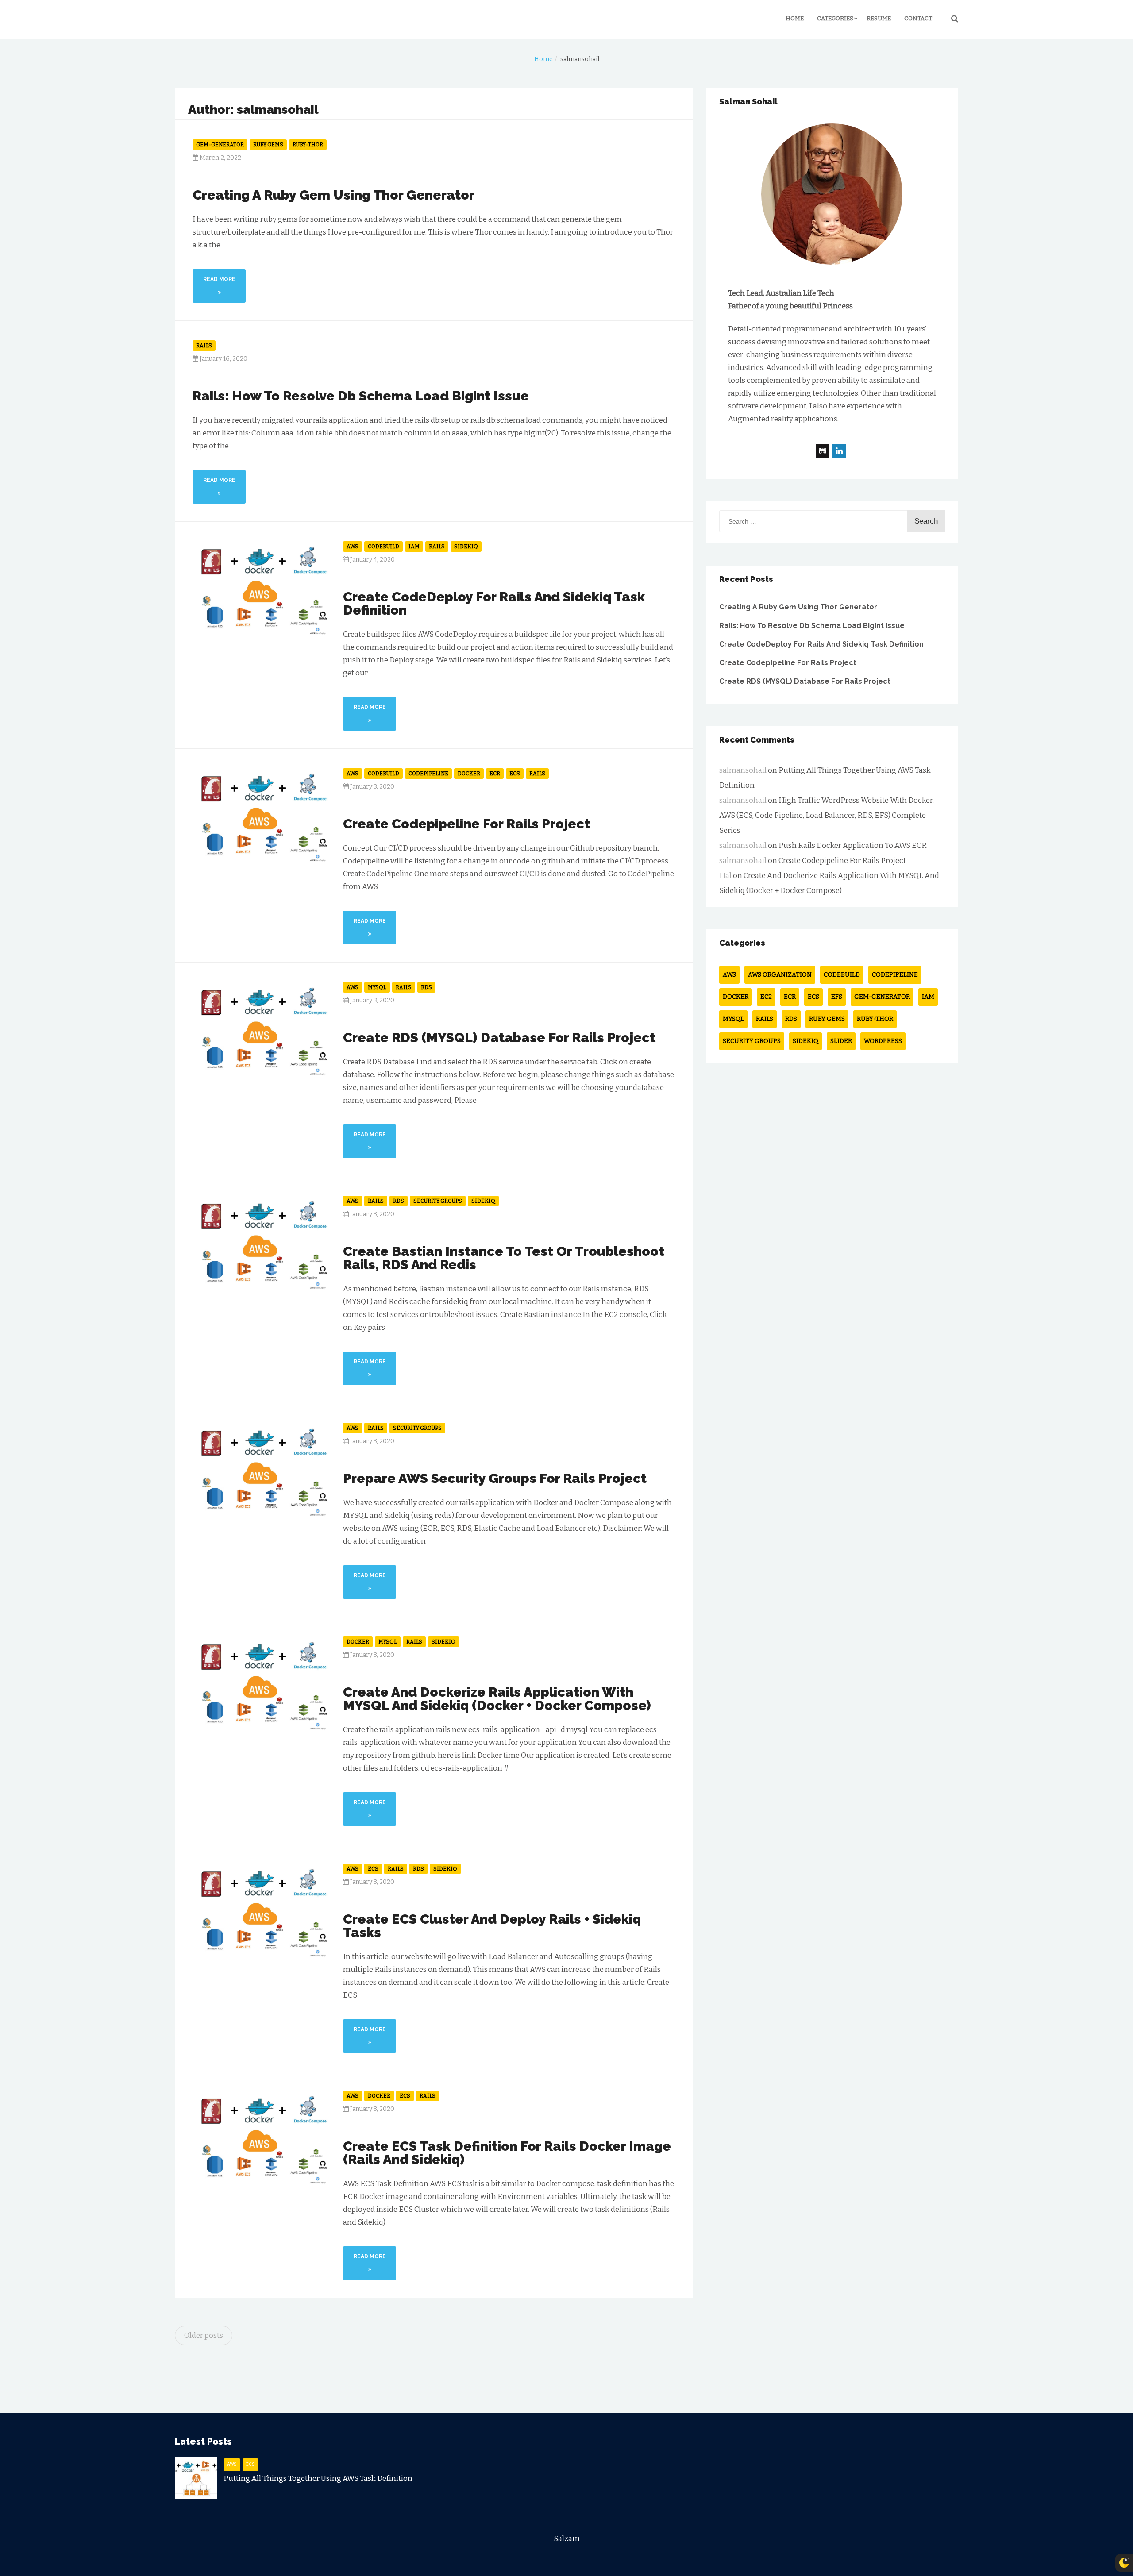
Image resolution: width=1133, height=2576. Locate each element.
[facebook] (822, 451)
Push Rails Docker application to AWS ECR (853, 845)
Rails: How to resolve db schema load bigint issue (361, 396)
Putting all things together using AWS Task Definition (318, 2478)
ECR (495, 774)
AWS (353, 547)
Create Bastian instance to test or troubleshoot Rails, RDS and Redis (504, 1258)
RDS (426, 987)
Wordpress (883, 1041)
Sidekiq (466, 547)
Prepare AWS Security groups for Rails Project (495, 1478)
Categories (835, 18)
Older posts (204, 2335)
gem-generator (220, 145)
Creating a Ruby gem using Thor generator (333, 195)
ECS (515, 774)
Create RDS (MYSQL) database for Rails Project (499, 1038)
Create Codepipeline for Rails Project (466, 824)
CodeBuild (383, 547)
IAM (414, 547)
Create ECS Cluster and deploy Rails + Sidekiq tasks (492, 1926)
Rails (204, 346)
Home (795, 18)
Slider (841, 1041)
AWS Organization (780, 975)
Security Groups (438, 1201)
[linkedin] (839, 451)
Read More (219, 279)
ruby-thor (308, 145)
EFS (837, 997)
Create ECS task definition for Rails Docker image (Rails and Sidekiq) (507, 2153)
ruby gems (268, 145)
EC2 (766, 997)
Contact (918, 18)
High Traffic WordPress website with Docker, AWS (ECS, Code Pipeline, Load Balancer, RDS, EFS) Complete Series (827, 815)
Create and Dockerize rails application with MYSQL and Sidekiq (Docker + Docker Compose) (497, 1699)
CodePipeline (428, 774)
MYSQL (377, 987)
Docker (469, 774)
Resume (879, 18)
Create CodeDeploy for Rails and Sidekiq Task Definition (494, 603)
